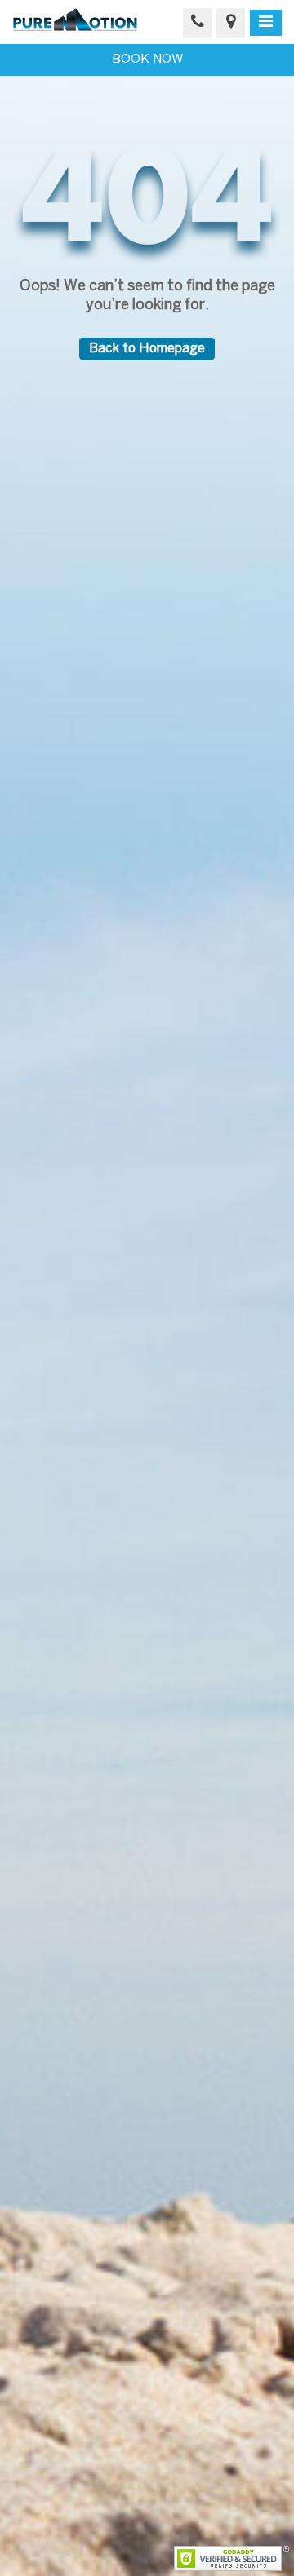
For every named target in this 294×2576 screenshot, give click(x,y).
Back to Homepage (147, 349)
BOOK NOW (147, 60)
